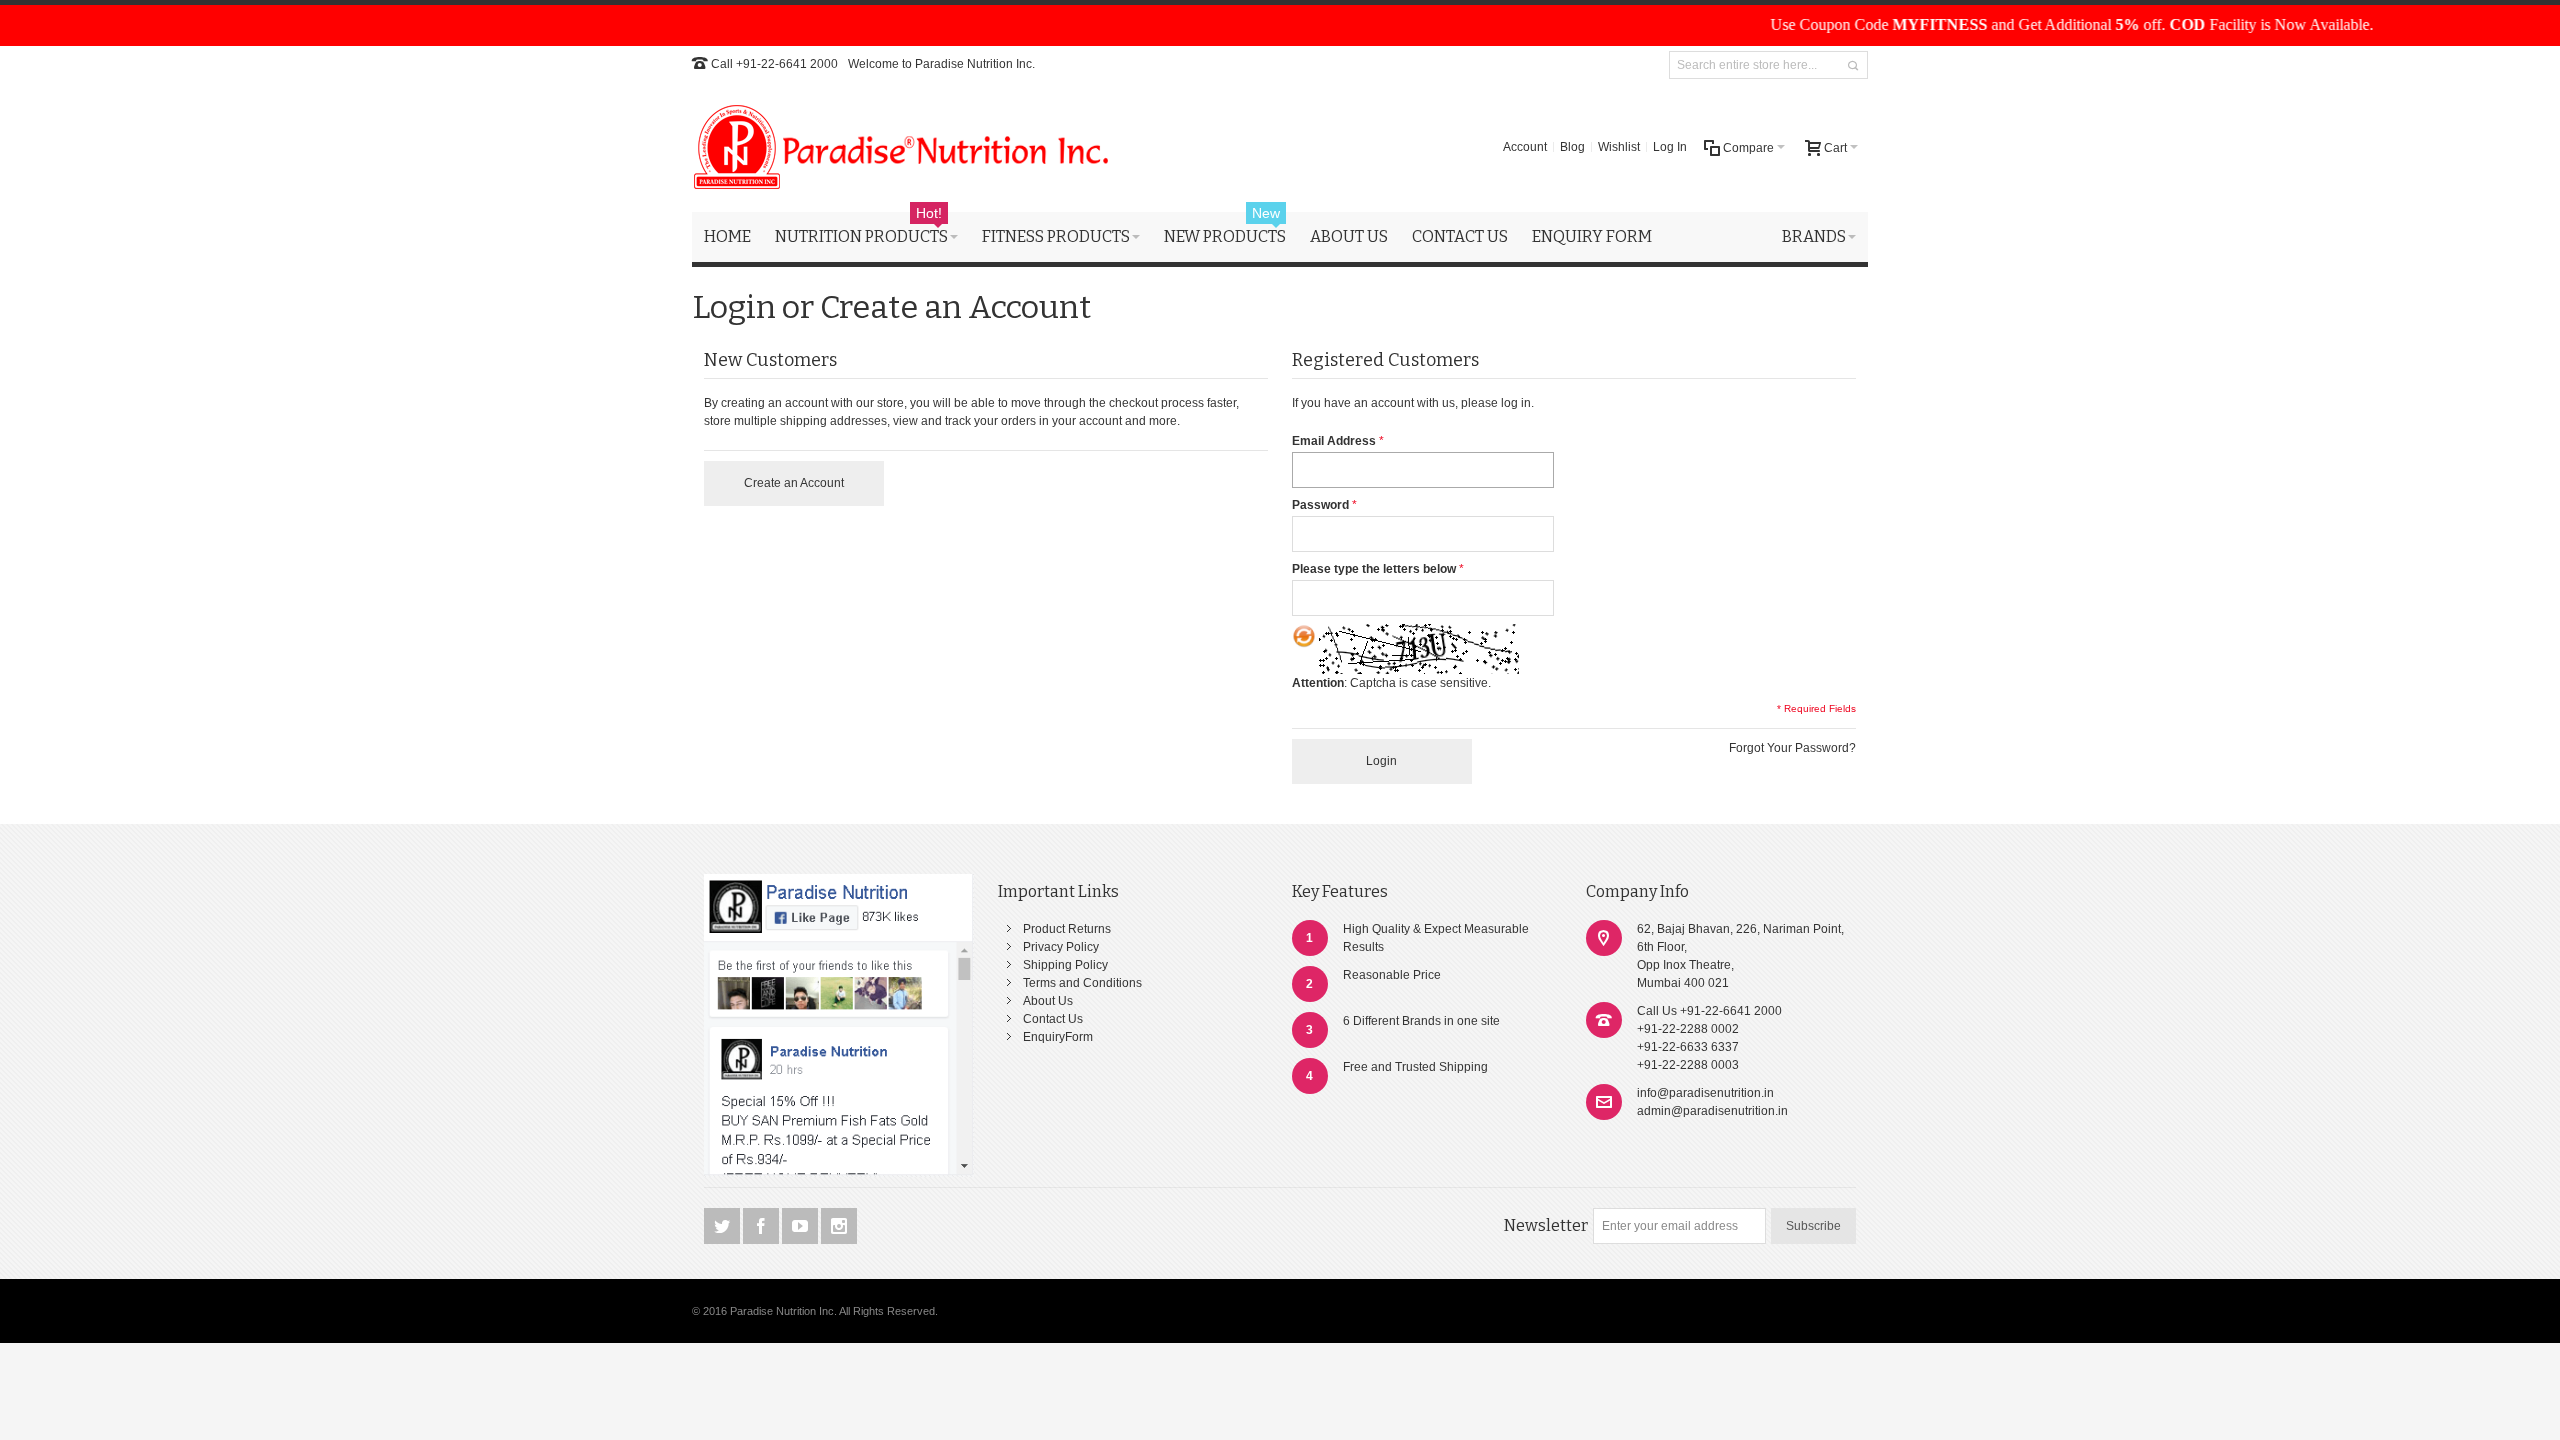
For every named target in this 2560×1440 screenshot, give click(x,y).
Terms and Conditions (1082, 983)
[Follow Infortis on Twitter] (723, 1227)
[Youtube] (801, 1227)
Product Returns (1067, 929)
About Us (1048, 1001)
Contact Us (1053, 1019)
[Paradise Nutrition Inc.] (902, 147)
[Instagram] (839, 1227)
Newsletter (1546, 1225)
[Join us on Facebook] (762, 1227)
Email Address (1334, 441)
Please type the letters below (1374, 569)
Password (1320, 505)
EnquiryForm (1058, 1037)
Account (1525, 147)
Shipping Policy (1065, 965)
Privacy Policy (1061, 947)
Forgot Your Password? (1792, 748)
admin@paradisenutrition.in (1712, 1111)
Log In (1670, 147)
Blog (1572, 147)
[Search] (1853, 66)
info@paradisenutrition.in (1705, 1093)
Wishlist (1619, 147)
